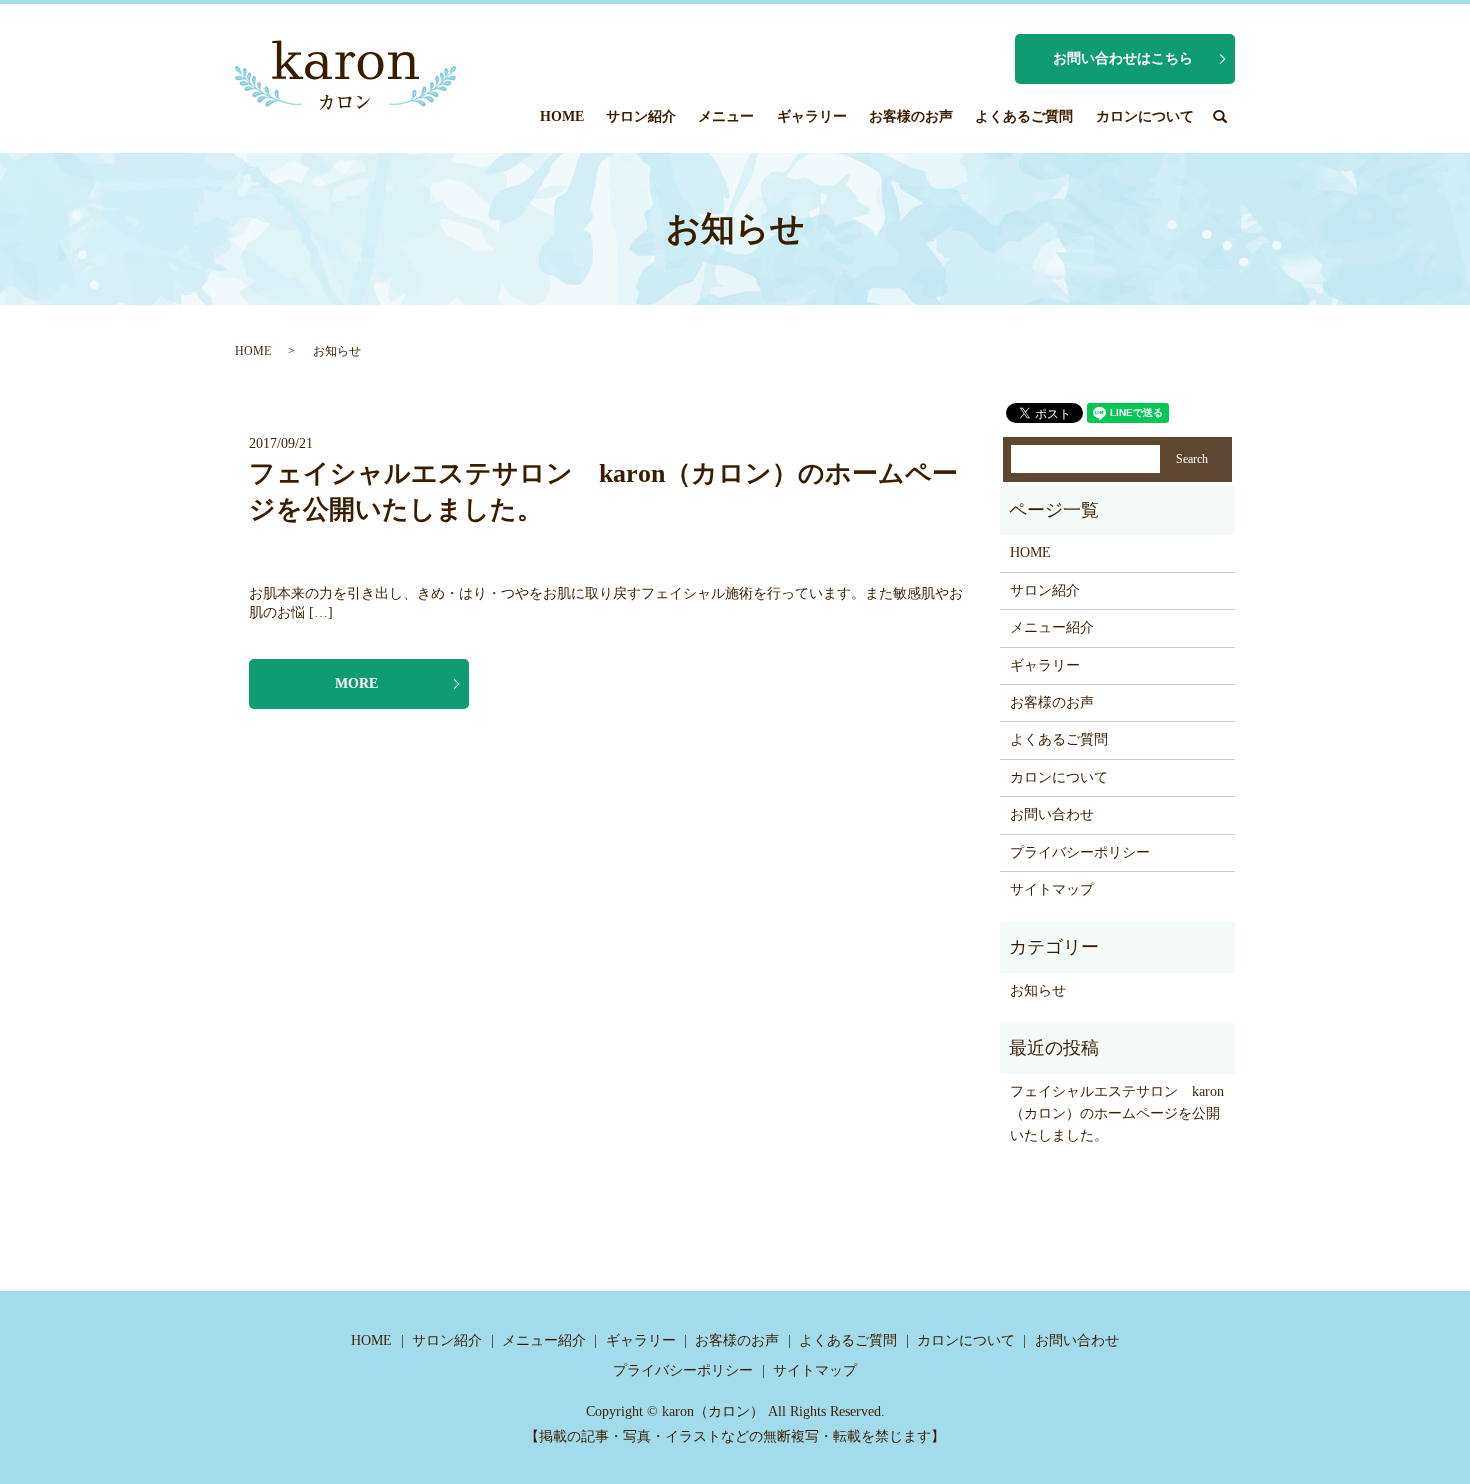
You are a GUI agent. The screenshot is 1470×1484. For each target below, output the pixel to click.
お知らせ (1038, 990)
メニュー (726, 116)
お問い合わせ (1052, 814)
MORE (356, 683)
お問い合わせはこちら (1123, 58)
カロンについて (1145, 116)
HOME (562, 116)
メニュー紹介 (1052, 627)
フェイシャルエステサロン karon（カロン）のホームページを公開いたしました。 (1117, 1114)
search (1220, 116)
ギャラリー (812, 116)
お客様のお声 (911, 116)
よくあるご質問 (1024, 116)
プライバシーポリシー (1080, 852)
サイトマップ (1052, 889)
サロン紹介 (641, 116)
